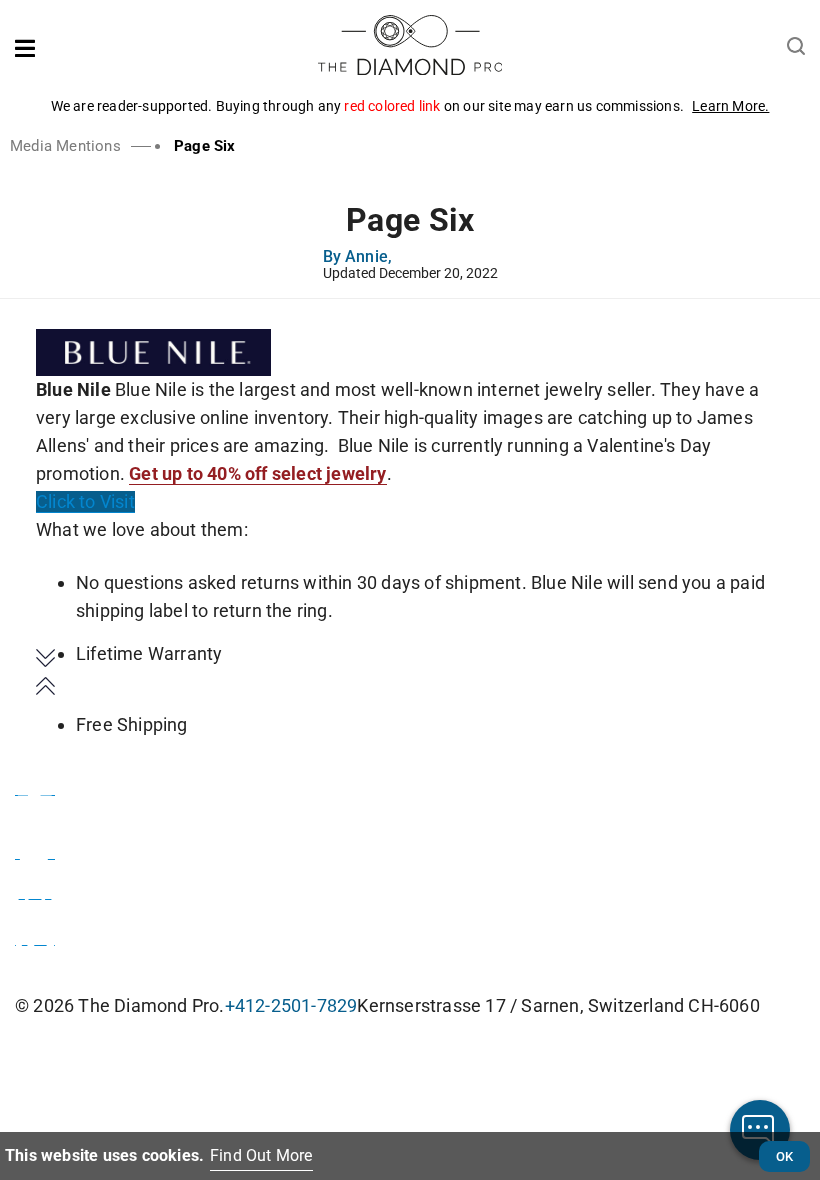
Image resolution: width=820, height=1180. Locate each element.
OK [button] (784, 1156)
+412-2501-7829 (291, 1005)
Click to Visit (85, 501)
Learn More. (730, 106)
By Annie (358, 258)
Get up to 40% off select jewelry (257, 473)
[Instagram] (35, 889)
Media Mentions (65, 146)
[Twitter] (35, 849)
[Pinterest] (35, 935)
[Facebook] (35, 785)
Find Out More (261, 1155)
